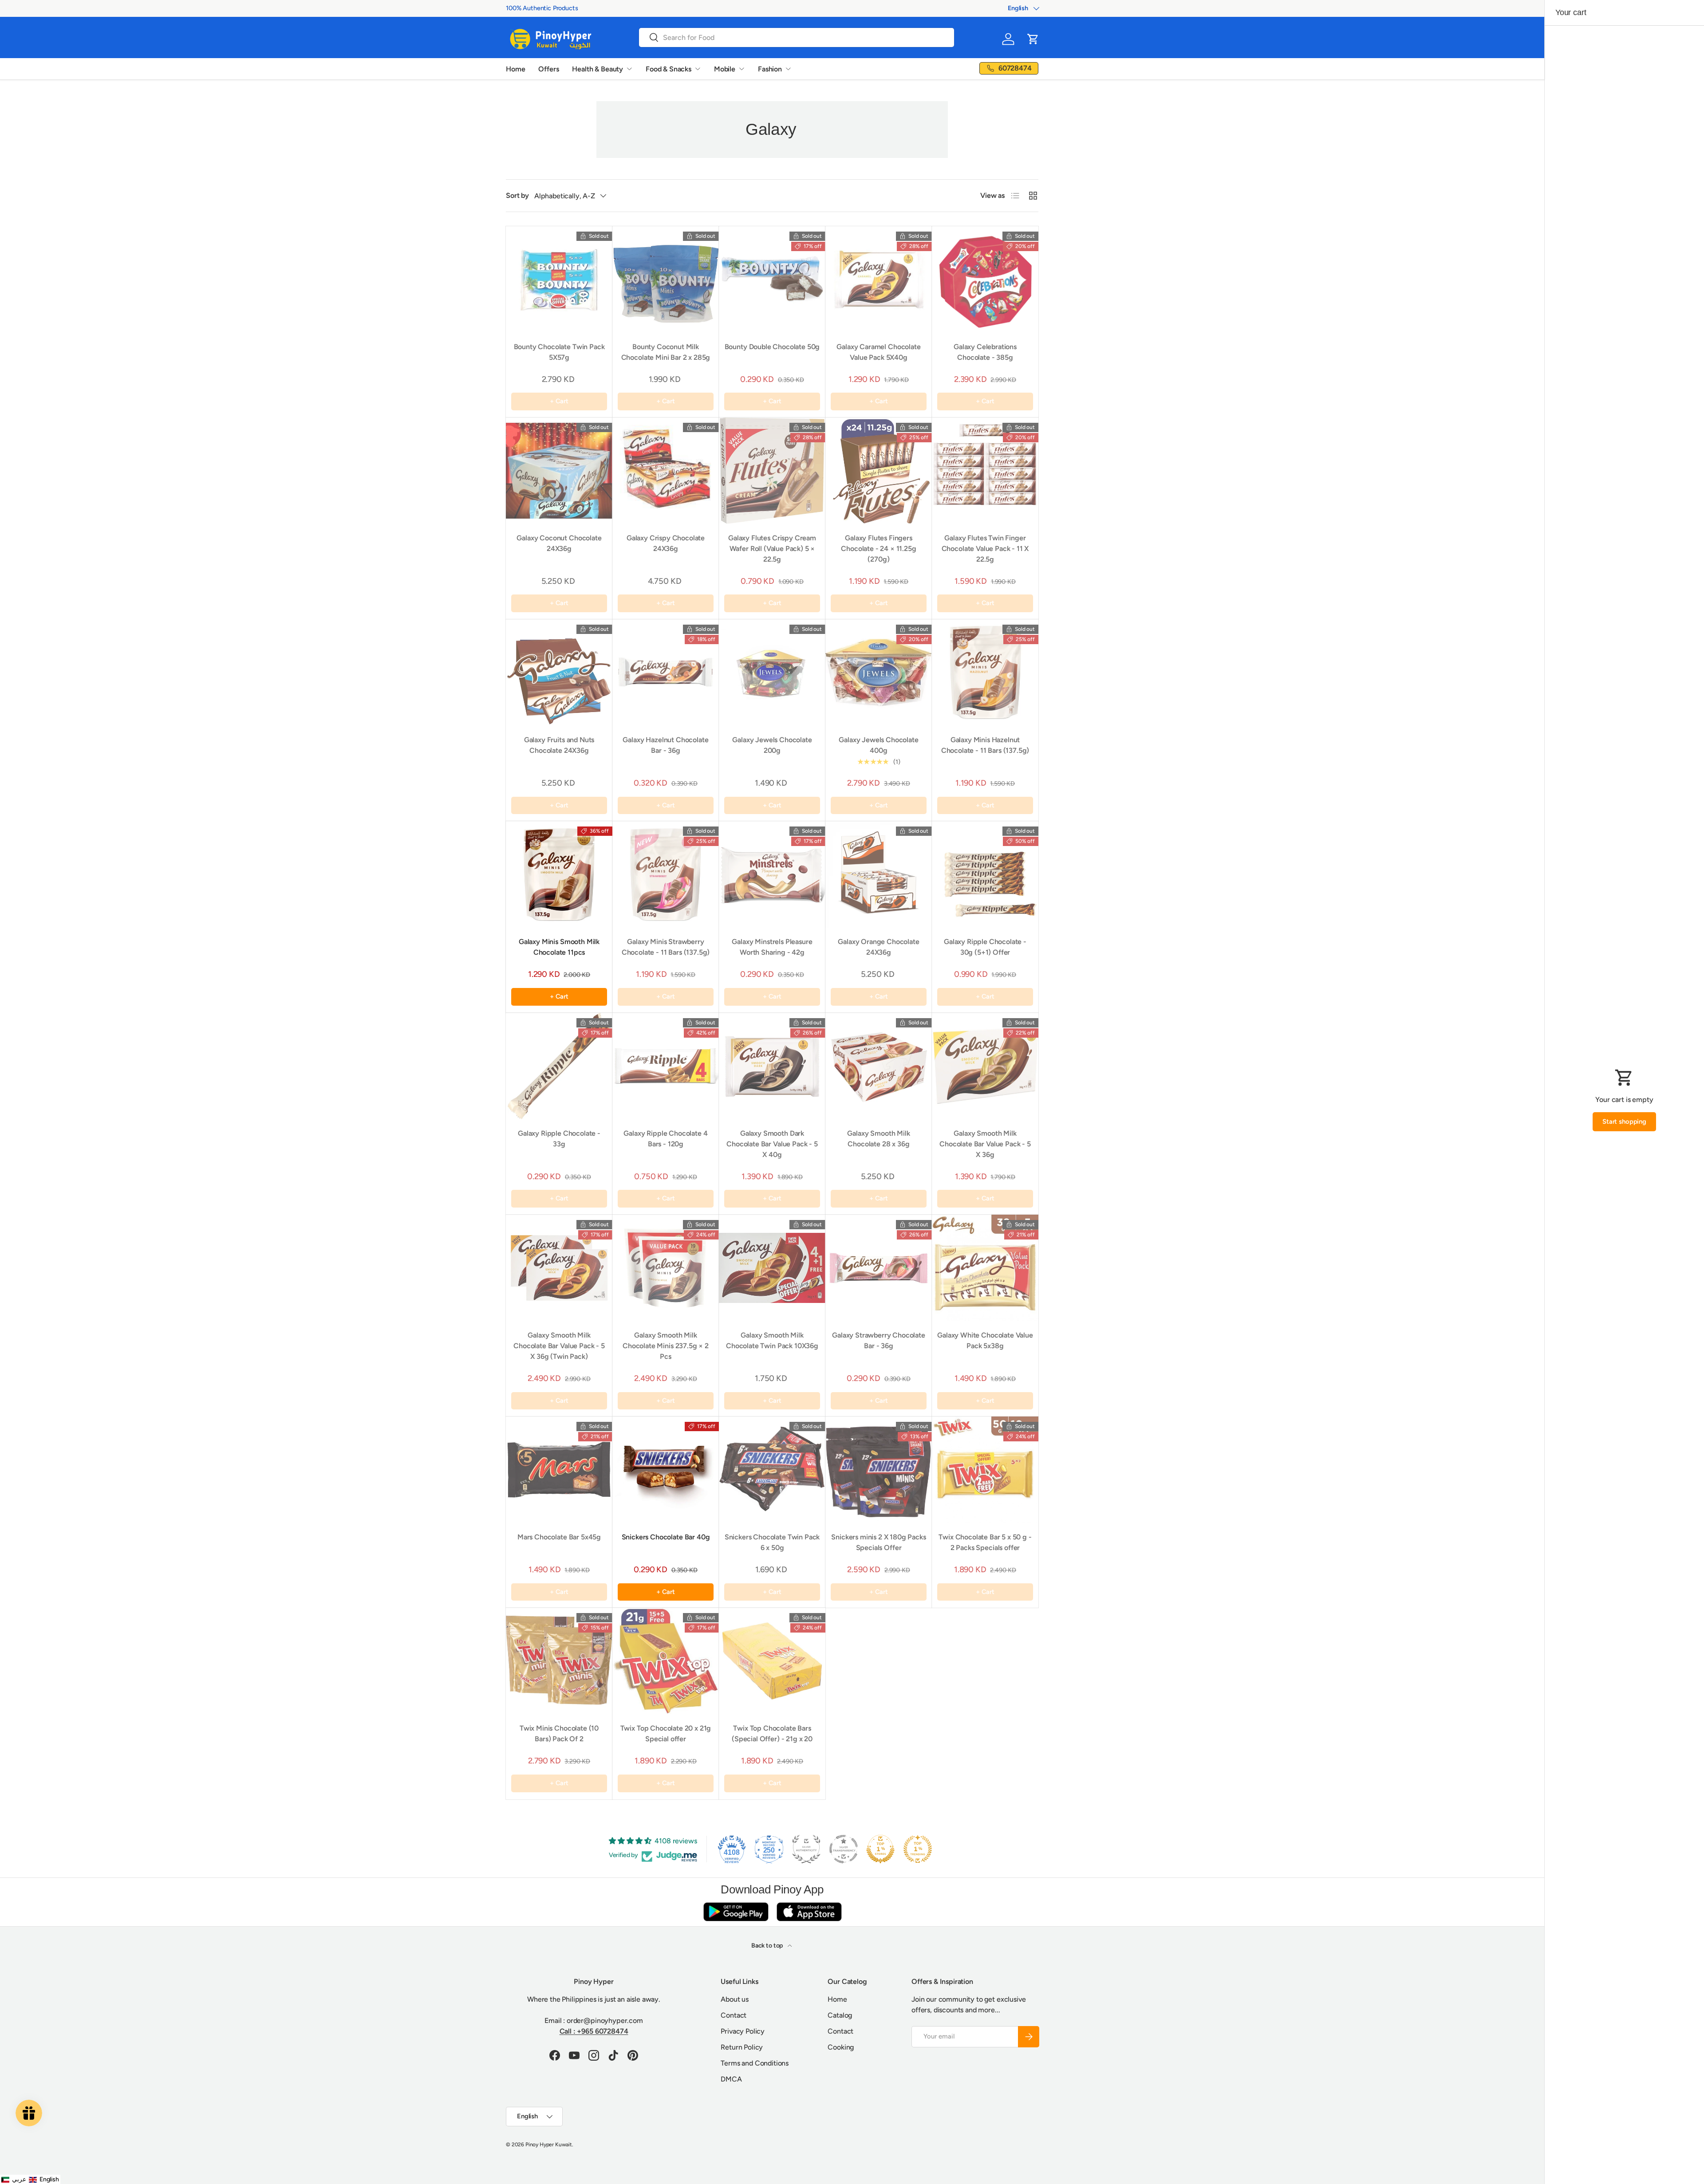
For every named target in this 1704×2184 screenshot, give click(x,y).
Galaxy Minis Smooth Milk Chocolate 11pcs (559, 947)
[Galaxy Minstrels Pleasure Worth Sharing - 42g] (772, 874)
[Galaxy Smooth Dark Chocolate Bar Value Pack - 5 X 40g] (772, 1066)
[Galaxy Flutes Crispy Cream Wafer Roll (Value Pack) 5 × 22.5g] (772, 471)
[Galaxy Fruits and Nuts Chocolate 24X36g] (559, 673)
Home (515, 69)
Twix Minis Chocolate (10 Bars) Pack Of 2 (559, 1733)
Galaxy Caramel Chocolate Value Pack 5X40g (878, 352)
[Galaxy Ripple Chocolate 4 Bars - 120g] (666, 1066)
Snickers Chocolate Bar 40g (666, 1537)
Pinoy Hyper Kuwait (549, 2145)
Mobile (725, 69)
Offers (548, 69)
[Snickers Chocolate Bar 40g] (666, 1470)
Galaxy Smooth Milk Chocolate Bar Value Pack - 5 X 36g (985, 1144)
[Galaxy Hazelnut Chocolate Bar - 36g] (666, 673)
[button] (1033, 39)
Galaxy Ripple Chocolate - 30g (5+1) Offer (985, 947)
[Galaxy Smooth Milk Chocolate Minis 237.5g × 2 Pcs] (666, 1268)
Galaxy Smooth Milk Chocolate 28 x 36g (878, 1139)
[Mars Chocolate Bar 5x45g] (559, 1470)
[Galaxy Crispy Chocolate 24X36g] (666, 471)
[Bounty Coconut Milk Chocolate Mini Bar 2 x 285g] (666, 279)
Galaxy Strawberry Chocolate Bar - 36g (879, 1340)
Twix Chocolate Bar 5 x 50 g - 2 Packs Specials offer (985, 1542)
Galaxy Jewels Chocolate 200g (772, 745)
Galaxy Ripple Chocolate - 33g (559, 1139)
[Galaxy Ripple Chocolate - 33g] (559, 1066)
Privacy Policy (743, 2031)
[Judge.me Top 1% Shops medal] (880, 1849)
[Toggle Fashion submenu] (788, 69)
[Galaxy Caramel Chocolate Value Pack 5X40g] (879, 279)
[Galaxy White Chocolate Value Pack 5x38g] (985, 1268)
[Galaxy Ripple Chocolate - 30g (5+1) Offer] (985, 874)
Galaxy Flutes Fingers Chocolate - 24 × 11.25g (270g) (878, 549)
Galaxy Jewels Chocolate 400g (878, 745)
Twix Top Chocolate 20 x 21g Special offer (666, 1733)
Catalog (840, 2015)
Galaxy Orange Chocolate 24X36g (878, 947)
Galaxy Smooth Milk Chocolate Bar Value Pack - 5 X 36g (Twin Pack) (559, 1346)
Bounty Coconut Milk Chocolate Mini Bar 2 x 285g (666, 352)
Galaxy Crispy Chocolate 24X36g (666, 543)
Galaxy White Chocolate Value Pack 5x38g (985, 1340)
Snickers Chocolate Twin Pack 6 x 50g (772, 1542)
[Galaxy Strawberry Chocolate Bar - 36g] (879, 1268)
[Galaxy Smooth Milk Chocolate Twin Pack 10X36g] (772, 1268)
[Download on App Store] (809, 1911)
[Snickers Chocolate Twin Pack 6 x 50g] (772, 1470)
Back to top (768, 1946)
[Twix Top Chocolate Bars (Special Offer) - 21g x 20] (772, 1661)
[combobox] (797, 37)
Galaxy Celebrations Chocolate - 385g (985, 352)
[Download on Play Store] (736, 1911)
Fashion (770, 69)
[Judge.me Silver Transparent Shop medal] (844, 1849)
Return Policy (742, 2047)
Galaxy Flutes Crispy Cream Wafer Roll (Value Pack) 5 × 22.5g (772, 549)
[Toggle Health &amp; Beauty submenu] (629, 69)
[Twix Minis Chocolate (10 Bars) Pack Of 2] (559, 1661)
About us (735, 1999)
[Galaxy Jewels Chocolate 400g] (879, 673)
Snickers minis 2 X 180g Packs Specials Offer (878, 1542)
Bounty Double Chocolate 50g (772, 347)
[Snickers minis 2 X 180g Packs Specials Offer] (879, 1470)
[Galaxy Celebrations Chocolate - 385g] (985, 279)
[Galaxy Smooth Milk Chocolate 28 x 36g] (879, 1066)
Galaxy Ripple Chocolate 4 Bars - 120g (665, 1139)
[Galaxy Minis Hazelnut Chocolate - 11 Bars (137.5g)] (985, 673)
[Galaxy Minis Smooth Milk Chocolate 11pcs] (559, 874)
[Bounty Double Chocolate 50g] (772, 279)
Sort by (517, 195)
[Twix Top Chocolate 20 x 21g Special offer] (666, 1661)
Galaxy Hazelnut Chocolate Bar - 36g (665, 745)
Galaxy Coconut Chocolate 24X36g (559, 543)
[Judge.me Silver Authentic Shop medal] (806, 1849)
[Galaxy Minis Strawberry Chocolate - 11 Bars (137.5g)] (666, 874)
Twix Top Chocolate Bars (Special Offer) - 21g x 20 (772, 1733)
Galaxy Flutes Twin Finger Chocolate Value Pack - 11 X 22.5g (985, 549)
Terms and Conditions (755, 2063)
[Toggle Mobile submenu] (742, 69)
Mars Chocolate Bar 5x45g (559, 1537)
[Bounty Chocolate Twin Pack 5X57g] (559, 279)
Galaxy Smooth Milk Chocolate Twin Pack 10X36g (772, 1340)
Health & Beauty (598, 69)
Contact (734, 2015)
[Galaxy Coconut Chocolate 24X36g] (559, 471)
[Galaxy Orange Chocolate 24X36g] (879, 874)
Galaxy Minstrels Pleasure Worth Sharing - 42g (772, 947)
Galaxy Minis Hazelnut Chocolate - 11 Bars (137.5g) (985, 745)
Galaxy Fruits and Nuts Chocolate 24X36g (559, 745)
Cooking (841, 2047)
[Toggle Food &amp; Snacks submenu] (698, 69)
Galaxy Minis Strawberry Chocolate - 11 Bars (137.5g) (666, 947)
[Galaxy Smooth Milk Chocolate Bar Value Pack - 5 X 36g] (985, 1066)
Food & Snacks (669, 69)
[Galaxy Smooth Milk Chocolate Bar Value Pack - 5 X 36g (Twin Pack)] (559, 1268)
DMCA (731, 2079)
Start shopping (1624, 1122)
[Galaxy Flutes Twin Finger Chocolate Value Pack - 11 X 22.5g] (985, 471)
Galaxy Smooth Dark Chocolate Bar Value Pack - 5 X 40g (772, 1144)
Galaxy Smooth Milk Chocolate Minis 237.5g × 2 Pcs (666, 1346)
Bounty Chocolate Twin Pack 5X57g (559, 352)
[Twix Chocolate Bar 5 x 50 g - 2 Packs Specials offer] (985, 1470)
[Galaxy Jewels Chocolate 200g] (772, 673)
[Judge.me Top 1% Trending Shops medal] (918, 1849)
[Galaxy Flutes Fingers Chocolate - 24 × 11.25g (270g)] (879, 471)
